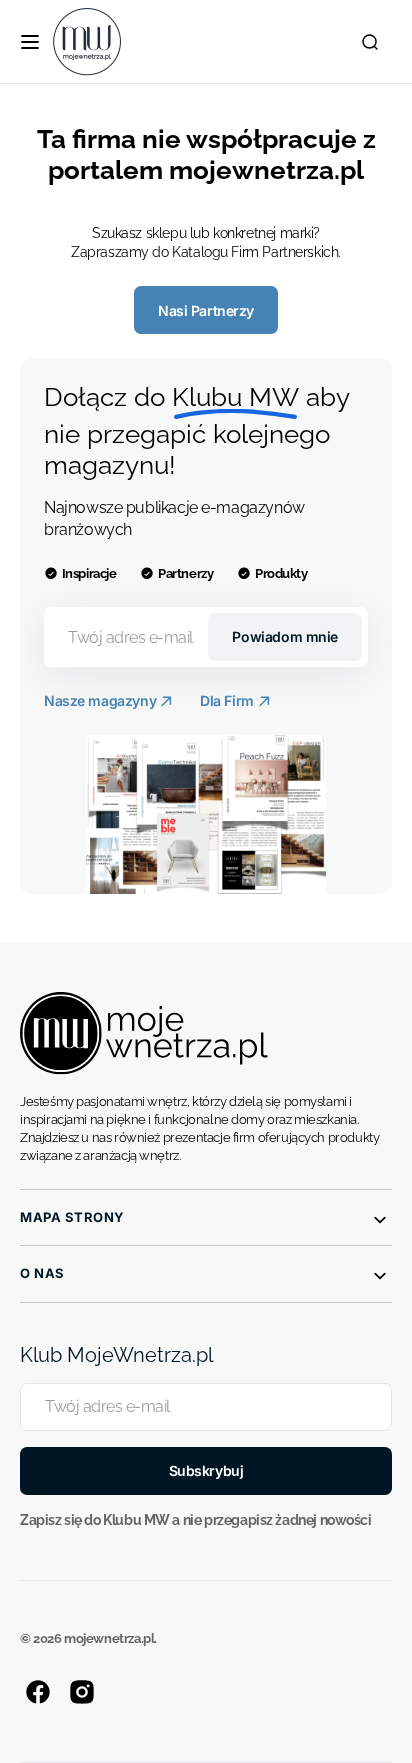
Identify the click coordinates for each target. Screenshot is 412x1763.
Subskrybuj (206, 1470)
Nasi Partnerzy (206, 310)
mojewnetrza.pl (109, 1638)
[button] (30, 42)
